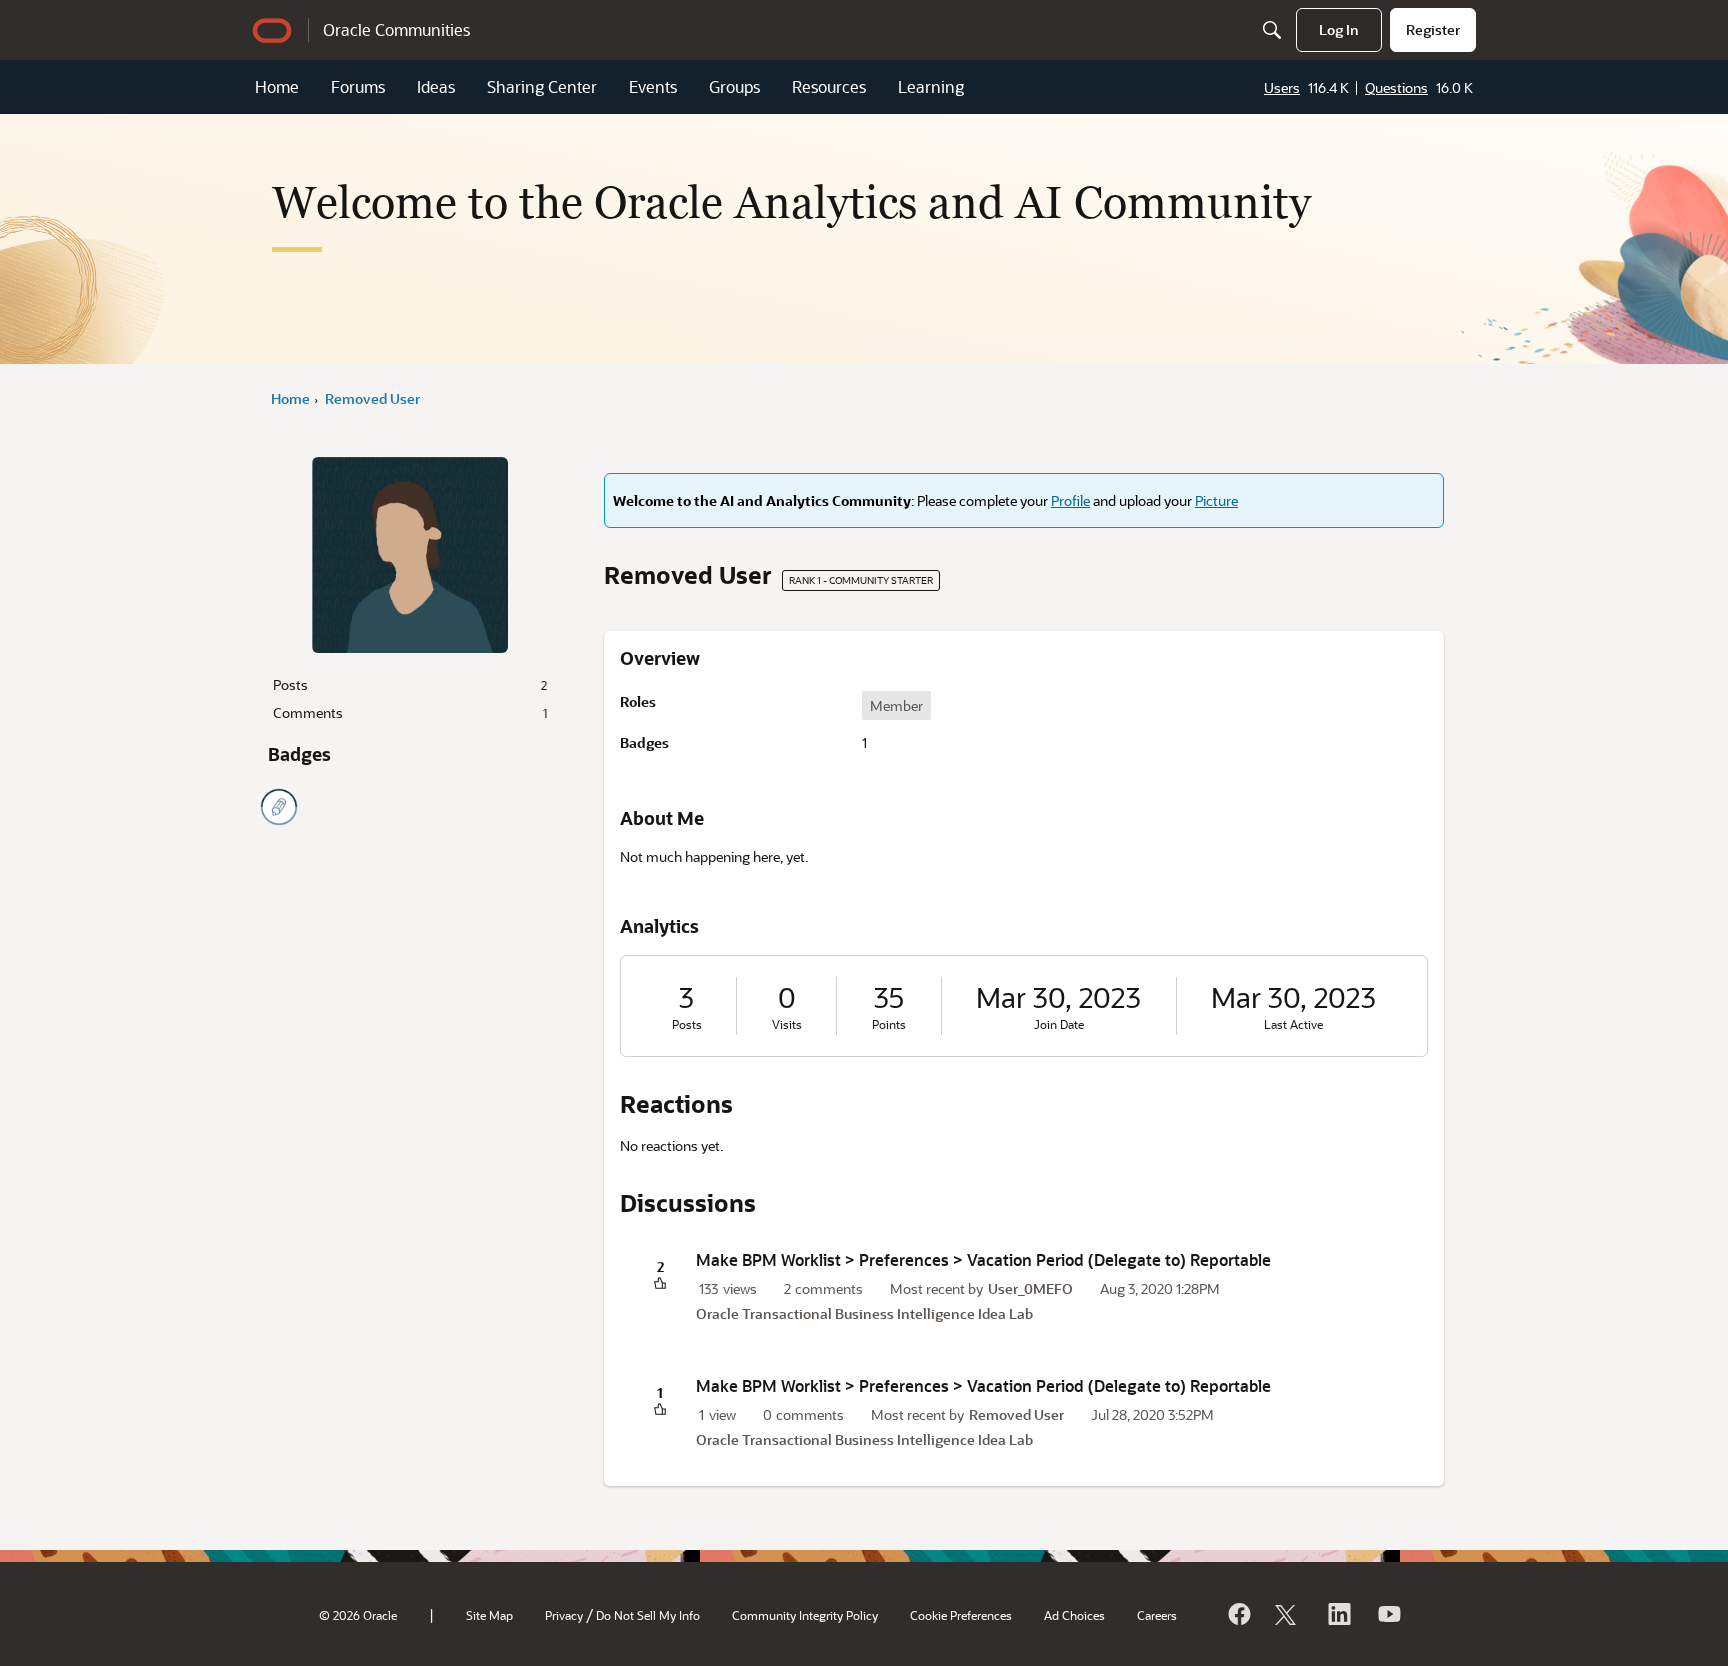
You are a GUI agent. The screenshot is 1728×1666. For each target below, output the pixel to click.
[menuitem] (1339, 30)
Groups (734, 86)
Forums (358, 86)
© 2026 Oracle (358, 1615)
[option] (896, 705)
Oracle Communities (396, 29)
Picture (1216, 500)
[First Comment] (279, 807)
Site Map (489, 1615)
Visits (787, 1024)
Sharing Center (542, 86)
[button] (660, 1284)
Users (1282, 87)
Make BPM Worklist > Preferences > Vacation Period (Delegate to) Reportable (983, 1259)
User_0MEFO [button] (1030, 1288)
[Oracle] (1238, 1614)
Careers (1157, 1615)
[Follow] (1288, 1614)
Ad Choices (1074, 1615)
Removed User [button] (1016, 1414)
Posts (410, 684)
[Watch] (1388, 1614)
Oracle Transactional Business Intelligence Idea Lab (864, 1313)
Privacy (564, 1615)
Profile (1070, 500)
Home (277, 86)
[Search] (1272, 30)
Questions (1396, 87)
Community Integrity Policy (805, 1615)
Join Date (1059, 1024)
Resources (829, 86)
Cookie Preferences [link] (961, 1615)
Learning (931, 86)
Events (653, 86)
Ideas (436, 86)
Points (889, 1024)
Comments (410, 712)
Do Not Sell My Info (648, 1615)
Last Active (1293, 1024)
